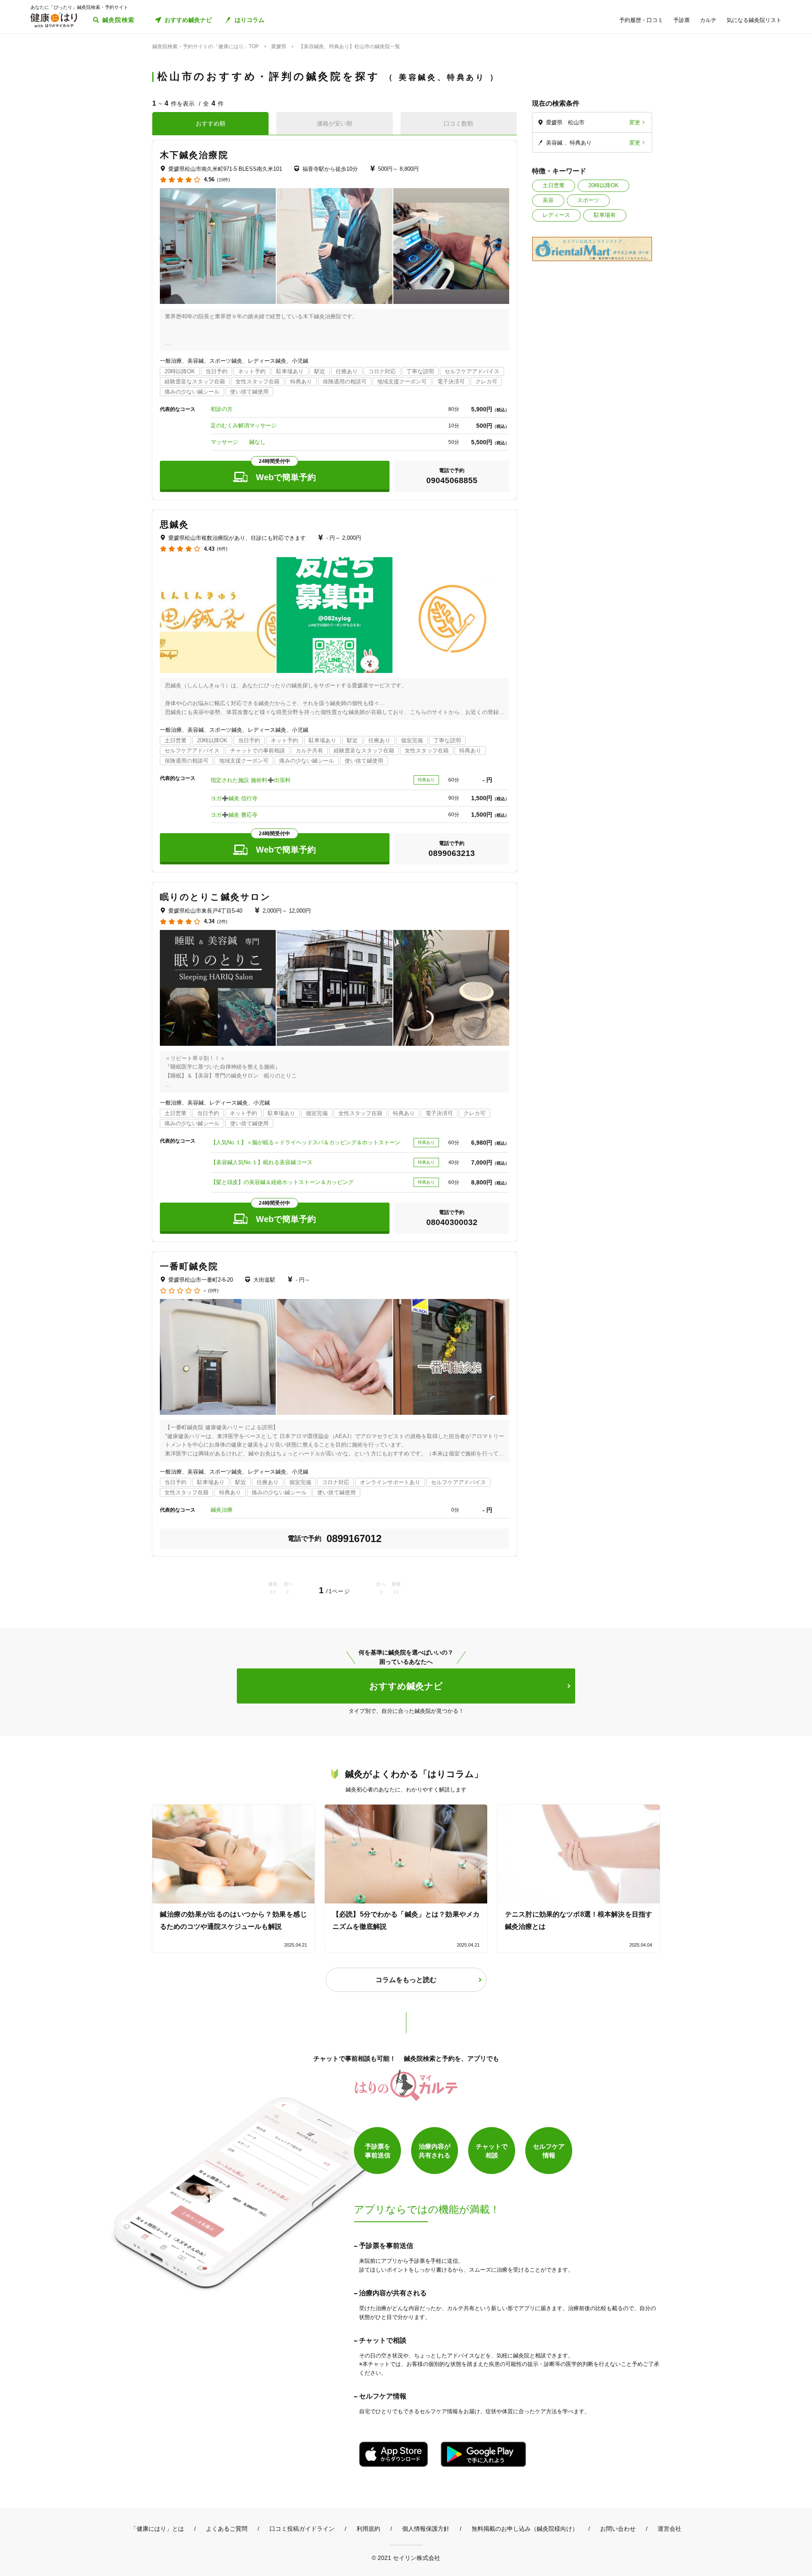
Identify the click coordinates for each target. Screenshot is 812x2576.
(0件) (213, 1291)
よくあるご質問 (227, 2529)
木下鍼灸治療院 (194, 155)
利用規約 (368, 2529)
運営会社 (669, 2529)
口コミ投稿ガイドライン (302, 2529)
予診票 (682, 20)
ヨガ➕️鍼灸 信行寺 (234, 798)
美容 (548, 200)
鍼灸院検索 (119, 20)
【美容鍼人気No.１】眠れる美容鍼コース (262, 1162)
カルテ (708, 20)
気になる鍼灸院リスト (754, 20)
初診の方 (222, 409)
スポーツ (588, 200)
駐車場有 (605, 215)
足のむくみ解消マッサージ (244, 425)
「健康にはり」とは (157, 2529)
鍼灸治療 (222, 1510)
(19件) (224, 180)
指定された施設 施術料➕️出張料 (251, 780)
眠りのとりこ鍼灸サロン (215, 897)
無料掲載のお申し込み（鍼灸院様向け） (525, 2529)
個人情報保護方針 (426, 2529)
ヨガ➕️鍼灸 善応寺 (234, 815)
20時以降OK (604, 185)
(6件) (222, 549)
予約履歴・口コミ (641, 20)
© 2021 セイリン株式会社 (406, 2558)
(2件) (222, 922)
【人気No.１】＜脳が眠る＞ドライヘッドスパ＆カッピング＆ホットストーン (306, 1142)
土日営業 (554, 185)
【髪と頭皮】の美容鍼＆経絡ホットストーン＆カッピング (282, 1182)
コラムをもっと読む (406, 1980)
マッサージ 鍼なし (238, 442)
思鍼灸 (174, 524)
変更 (635, 122)
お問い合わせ (618, 2529)
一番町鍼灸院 (189, 1266)
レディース (556, 215)
